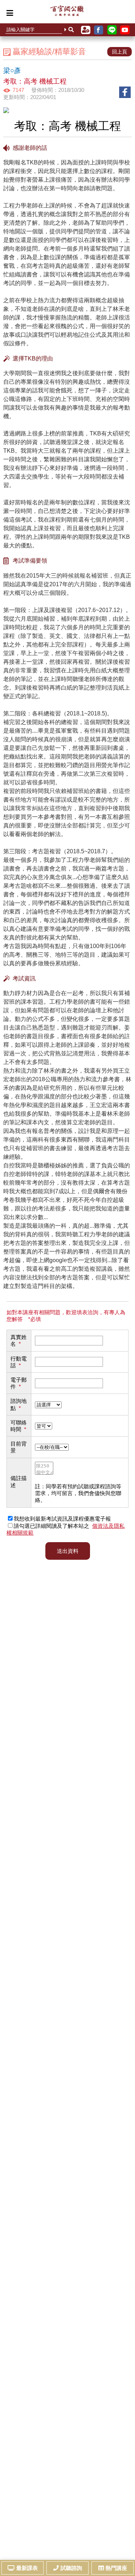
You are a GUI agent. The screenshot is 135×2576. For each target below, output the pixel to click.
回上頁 (120, 52)
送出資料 (68, 1551)
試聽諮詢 (71, 2568)
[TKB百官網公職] (67, 13)
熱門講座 (116, 2568)
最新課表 (27, 2568)
